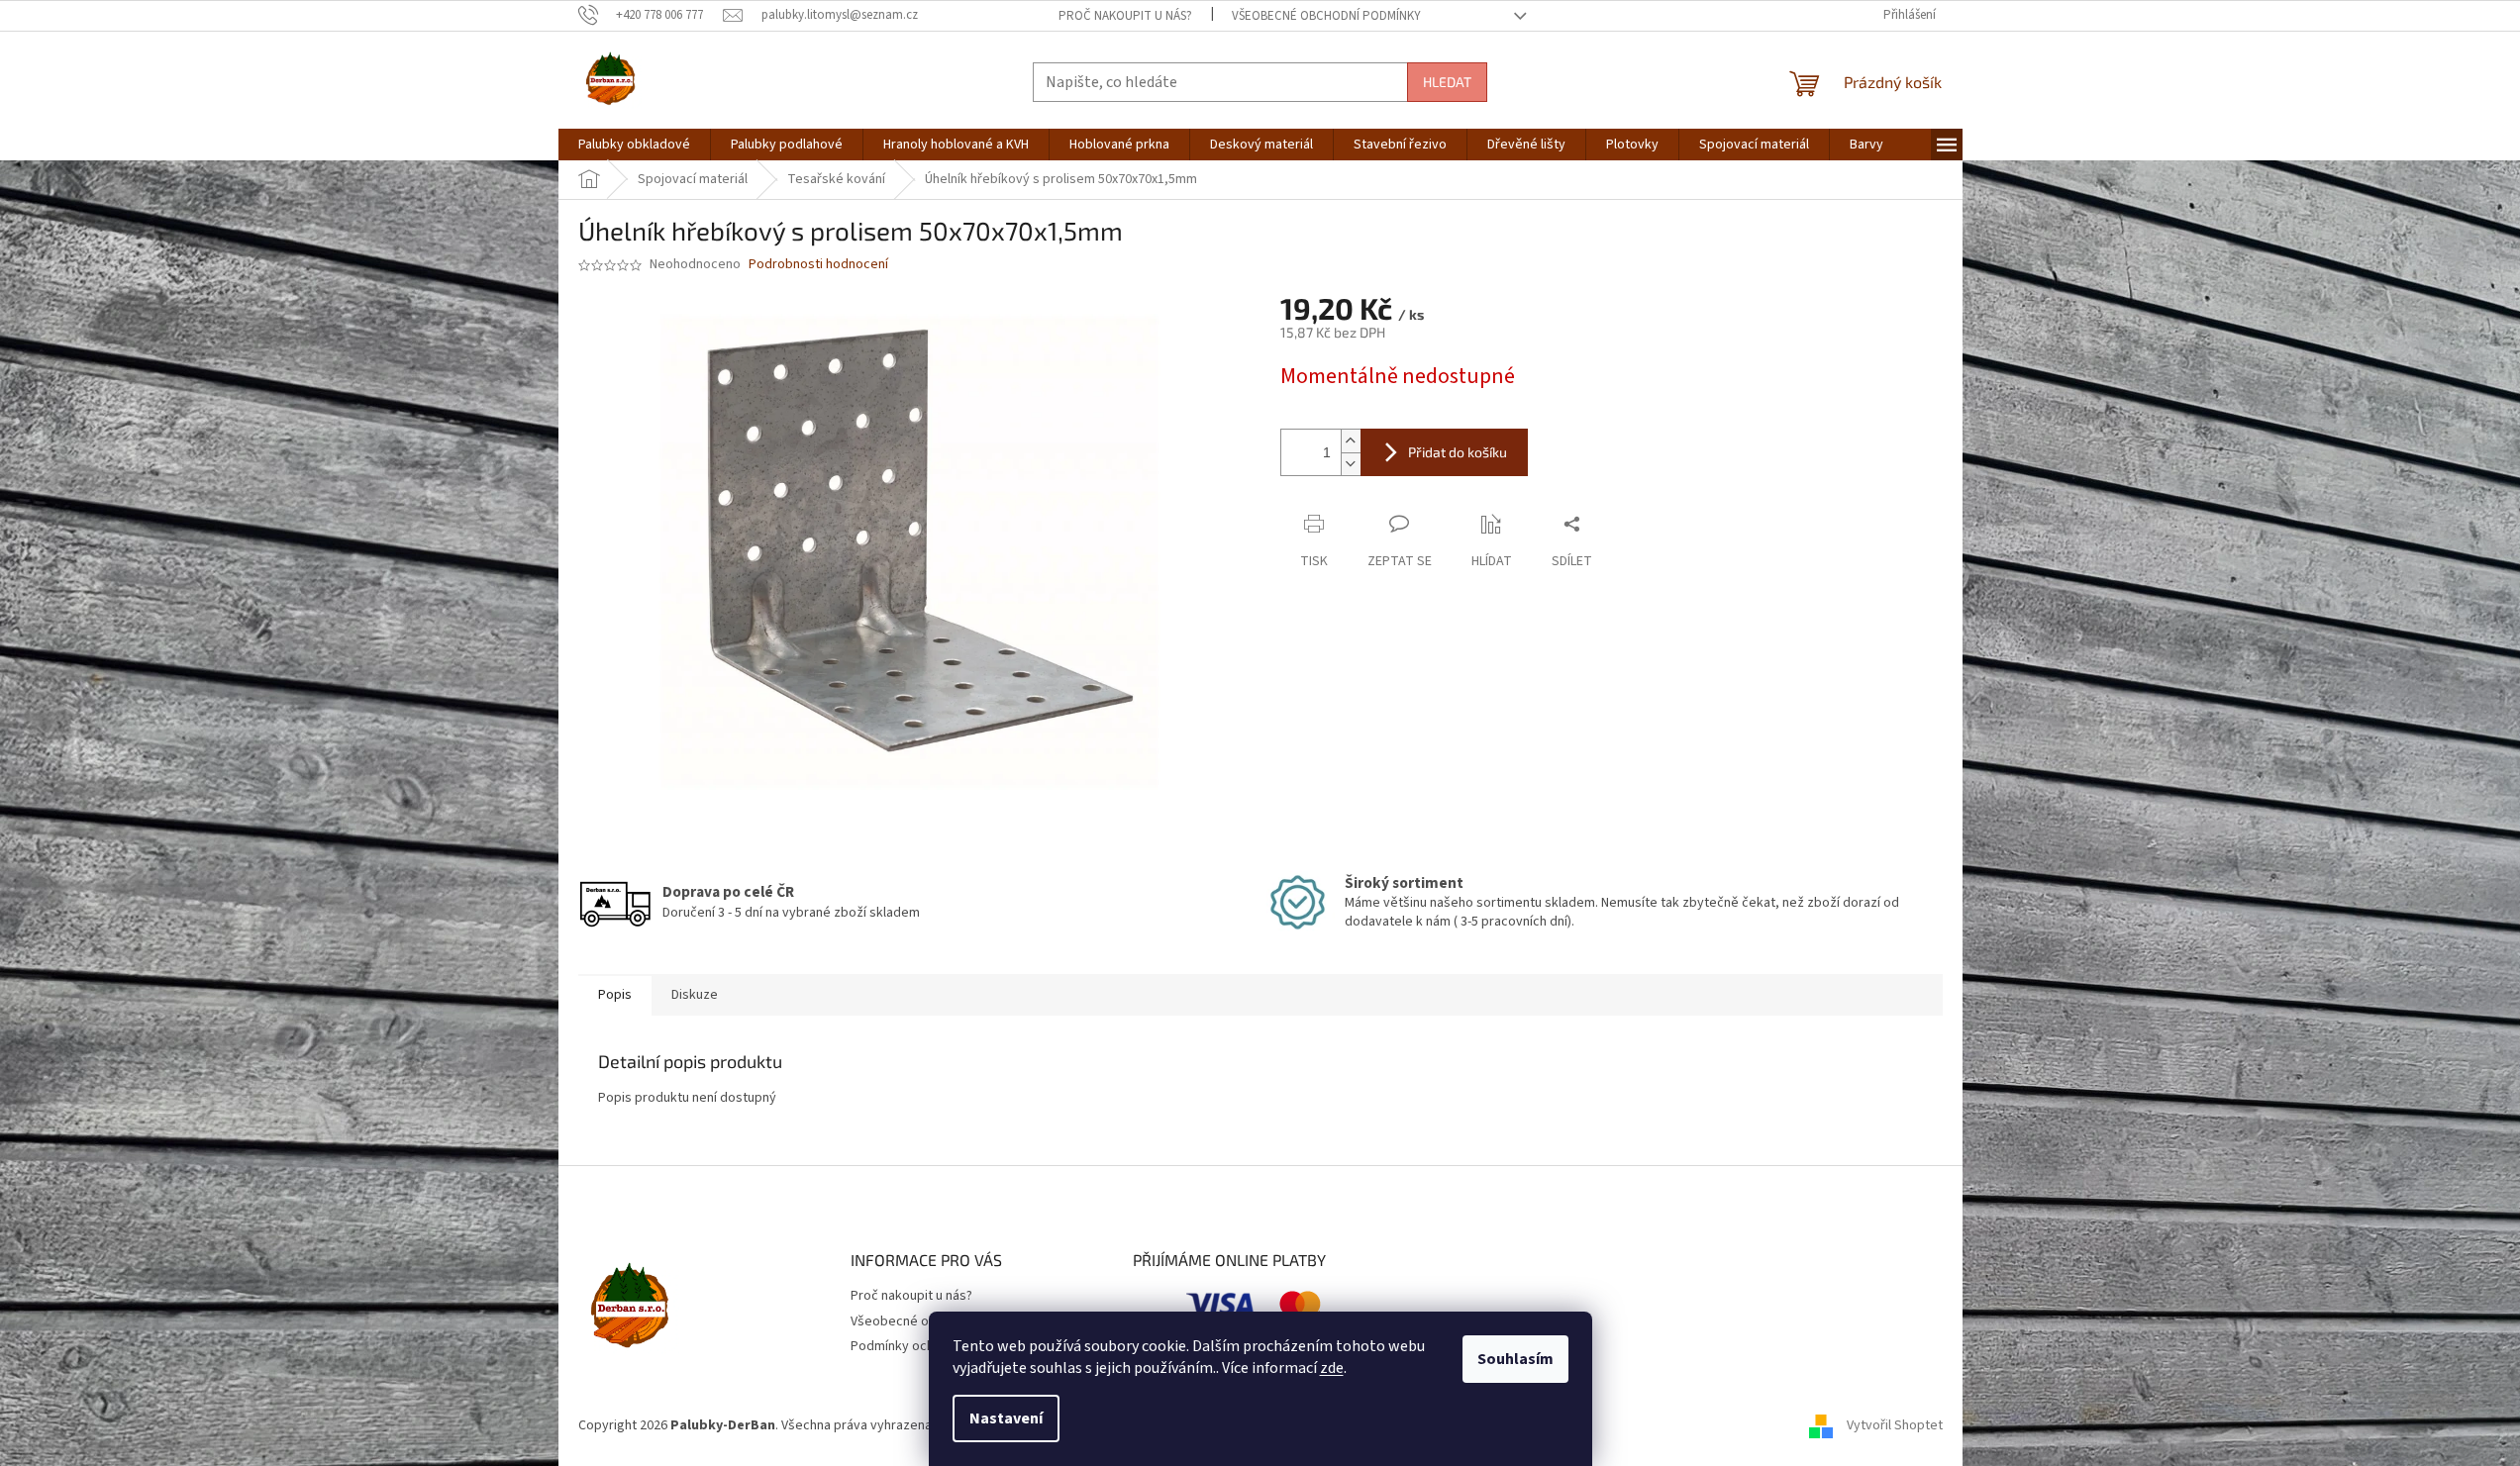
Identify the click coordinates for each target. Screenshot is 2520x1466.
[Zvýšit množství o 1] (1351, 441)
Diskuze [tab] (695, 995)
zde (1332, 1368)
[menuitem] (634, 145)
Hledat (1447, 82)
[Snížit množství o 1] (1351, 464)
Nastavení (1006, 1418)
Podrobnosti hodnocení (818, 265)
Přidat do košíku (1458, 452)
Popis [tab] (615, 995)
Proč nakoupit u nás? (1125, 16)
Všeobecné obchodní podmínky (1326, 16)
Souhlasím (1515, 1359)
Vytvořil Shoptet (1895, 1425)
